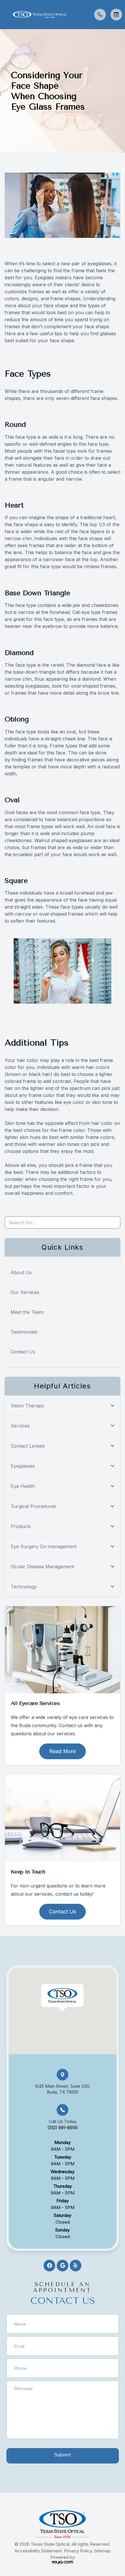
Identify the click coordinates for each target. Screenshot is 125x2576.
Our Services (25, 1292)
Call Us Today (63, 2124)
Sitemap (102, 2551)
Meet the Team (27, 1312)
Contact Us (23, 1352)
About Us (21, 1272)
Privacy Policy (78, 2551)
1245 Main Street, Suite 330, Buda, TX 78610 (63, 2089)
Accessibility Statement (38, 2551)
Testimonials (24, 1332)
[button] (4, 15)
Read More (63, 1751)
